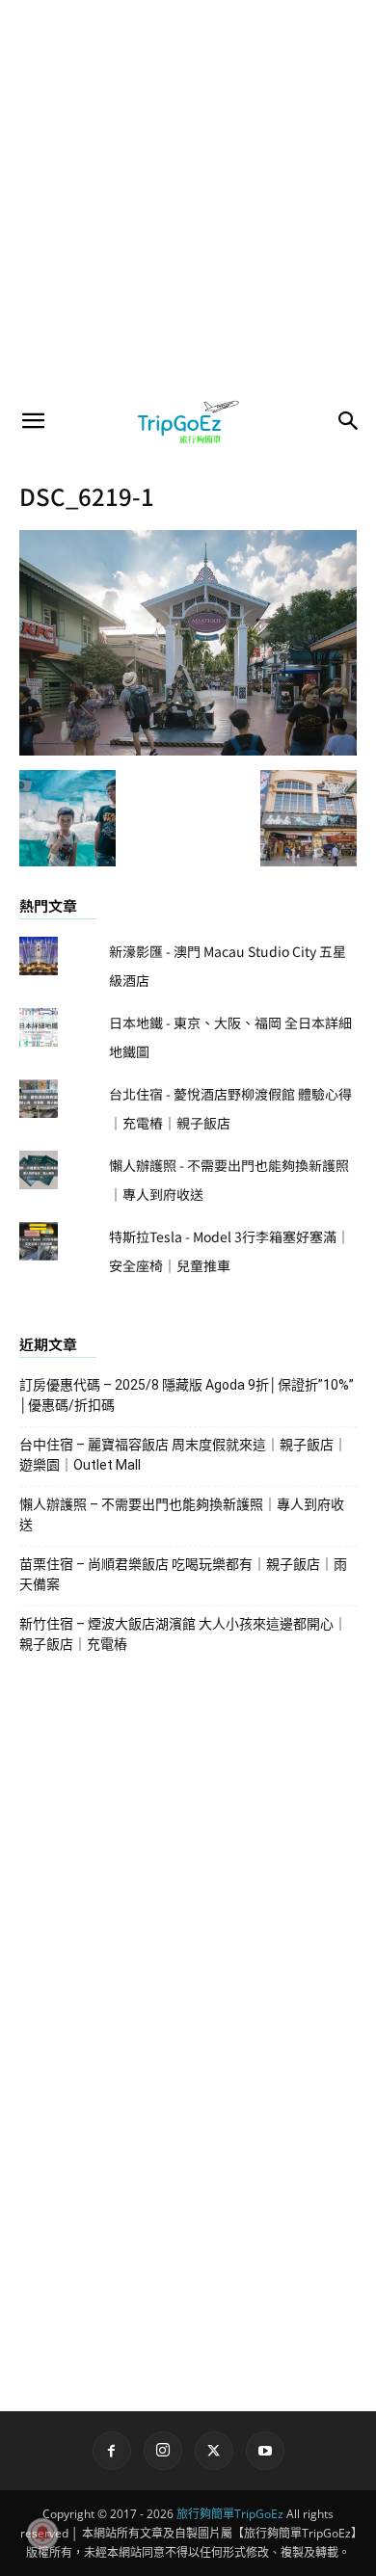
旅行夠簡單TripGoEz (230, 2514)
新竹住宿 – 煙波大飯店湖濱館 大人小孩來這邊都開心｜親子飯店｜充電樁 (183, 1634)
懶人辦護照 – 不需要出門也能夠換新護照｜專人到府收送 (182, 1514)
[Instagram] (163, 2451)
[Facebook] (112, 2451)
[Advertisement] (188, 198)
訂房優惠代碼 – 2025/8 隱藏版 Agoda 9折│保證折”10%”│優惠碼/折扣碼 (187, 1395)
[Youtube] (265, 2451)
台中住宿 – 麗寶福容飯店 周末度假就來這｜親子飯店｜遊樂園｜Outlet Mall (183, 1455)
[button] (33, 421)
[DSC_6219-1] (188, 750)
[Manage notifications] (42, 2534)
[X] (214, 2451)
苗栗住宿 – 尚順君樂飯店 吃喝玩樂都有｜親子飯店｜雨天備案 (183, 1574)
